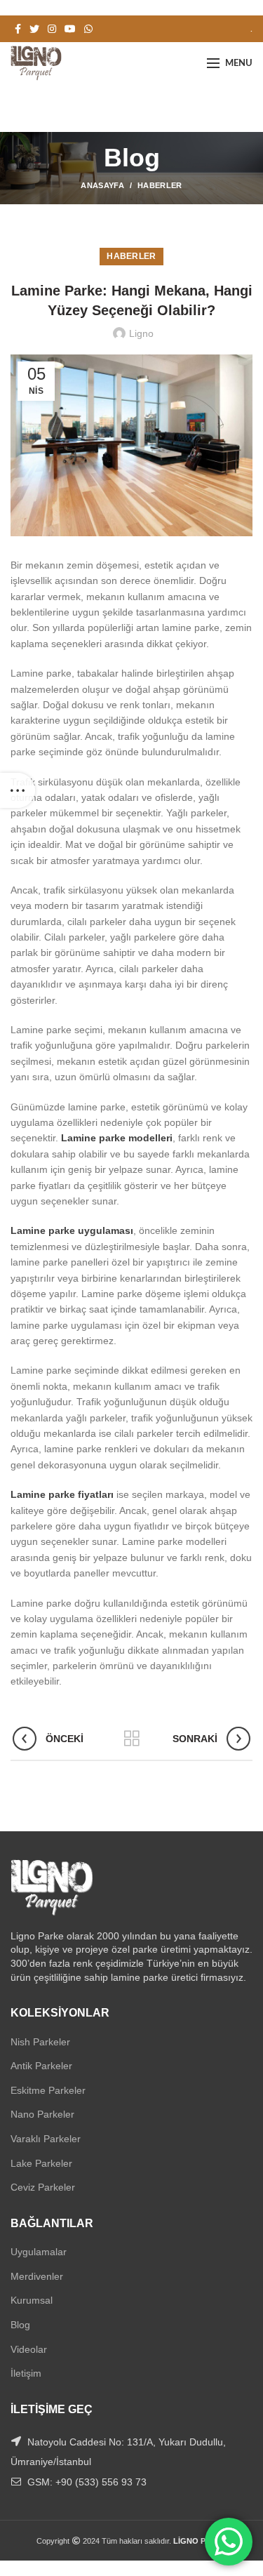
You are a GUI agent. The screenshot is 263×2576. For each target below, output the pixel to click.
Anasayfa (102, 185)
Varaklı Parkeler (46, 2139)
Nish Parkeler (40, 2042)
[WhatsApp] (88, 29)
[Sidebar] (18, 790)
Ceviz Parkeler (43, 2187)
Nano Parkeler (42, 2114)
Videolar (29, 2349)
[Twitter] (34, 29)
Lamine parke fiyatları (62, 1494)
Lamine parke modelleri (117, 1138)
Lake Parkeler (41, 2163)
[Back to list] (132, 1739)
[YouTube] (70, 29)
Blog (20, 2325)
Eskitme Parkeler (48, 2090)
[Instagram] (52, 29)
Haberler (160, 185)
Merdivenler (37, 2276)
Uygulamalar (39, 2252)
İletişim (26, 2373)
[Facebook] (18, 29)
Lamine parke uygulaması (72, 1230)
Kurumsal (32, 2300)
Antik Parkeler (41, 2066)
